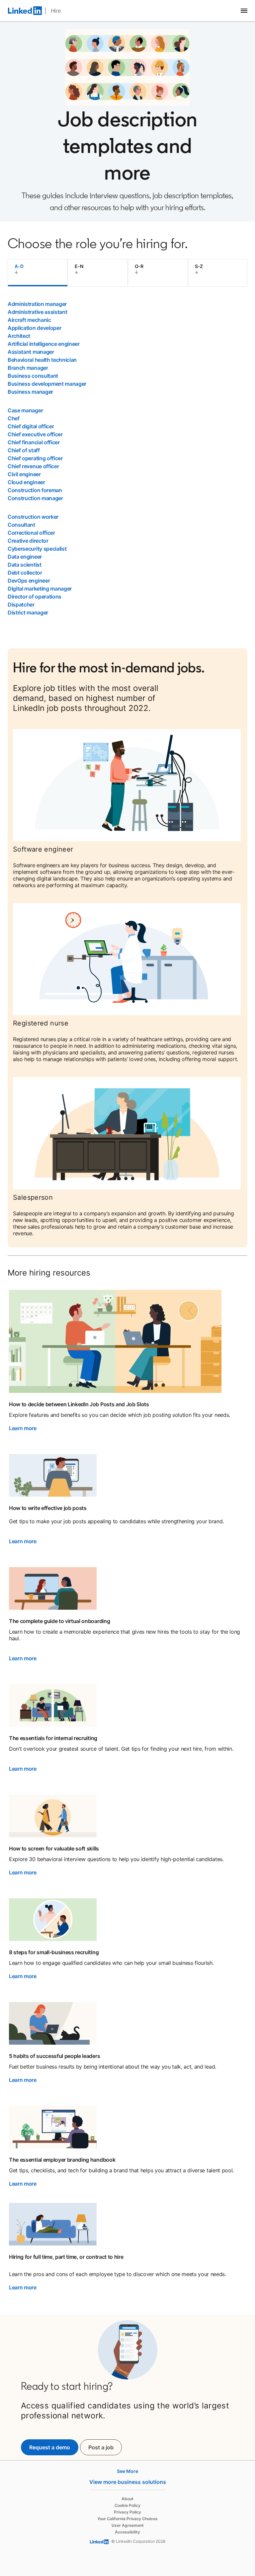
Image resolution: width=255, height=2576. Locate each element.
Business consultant (33, 376)
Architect (19, 336)
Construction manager (35, 498)
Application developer (34, 328)
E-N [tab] (79, 266)
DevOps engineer (29, 581)
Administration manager (37, 304)
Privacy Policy (127, 2512)
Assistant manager (31, 352)
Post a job (105, 2447)
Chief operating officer (35, 458)
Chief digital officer (31, 426)
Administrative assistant (37, 312)
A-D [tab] (19, 266)
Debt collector (25, 573)
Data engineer (25, 557)
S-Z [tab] (199, 266)
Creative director (28, 541)
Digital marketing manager (40, 589)
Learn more (23, 1428)
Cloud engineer (26, 482)
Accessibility (127, 2532)
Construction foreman (35, 490)
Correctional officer (31, 533)
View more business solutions (128, 2482)
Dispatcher (21, 605)
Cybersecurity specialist (37, 549)
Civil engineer (24, 474)
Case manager (25, 410)
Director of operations (35, 597)
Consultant (21, 525)
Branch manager (28, 368)
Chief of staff (24, 450)
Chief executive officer (35, 434)
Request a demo (50, 2447)
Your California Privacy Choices (127, 2519)
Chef (14, 418)
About (127, 2499)
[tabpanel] (127, 458)
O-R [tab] (139, 266)
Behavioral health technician (42, 360)
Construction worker (33, 517)
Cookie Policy (127, 2505)
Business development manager (47, 384)
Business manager (30, 392)
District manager (28, 612)
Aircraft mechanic (29, 320)
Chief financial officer (34, 442)
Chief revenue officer (33, 466)
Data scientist (25, 565)
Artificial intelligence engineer (44, 344)
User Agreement (128, 2525)
